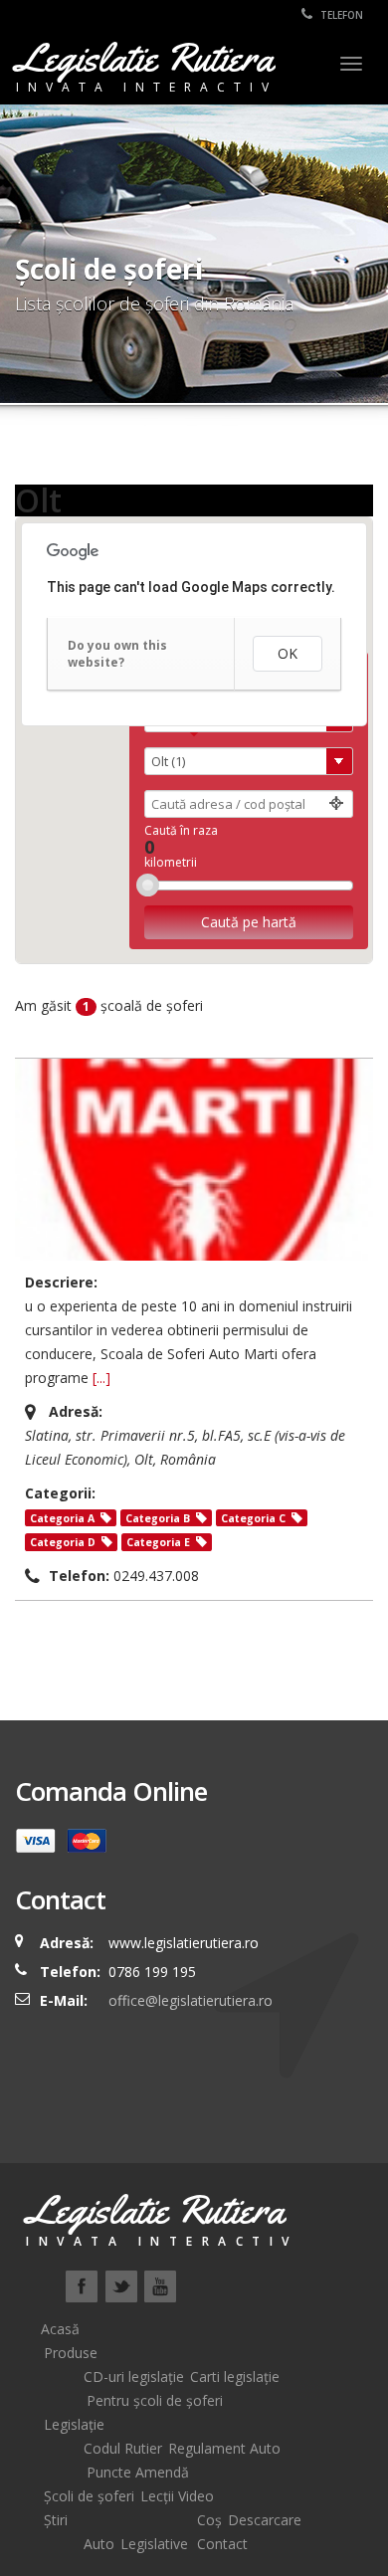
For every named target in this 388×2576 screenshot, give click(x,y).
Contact (222, 2544)
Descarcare (265, 2520)
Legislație (74, 2424)
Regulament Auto (224, 2448)
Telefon (340, 15)
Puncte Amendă (138, 2472)
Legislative (154, 2544)
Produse (71, 2353)
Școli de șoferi (89, 2496)
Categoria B (158, 1518)
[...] (101, 1378)
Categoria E (158, 1542)
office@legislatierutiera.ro (189, 2000)
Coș (209, 2520)
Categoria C (253, 1518)
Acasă (60, 2329)
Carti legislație (235, 2377)
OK (288, 653)
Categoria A (62, 1518)
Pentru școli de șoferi (155, 2400)
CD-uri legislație (134, 2377)
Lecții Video (177, 2496)
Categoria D (63, 1542)
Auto (99, 2544)
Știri (56, 2520)
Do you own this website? (117, 654)
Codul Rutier (123, 2448)
